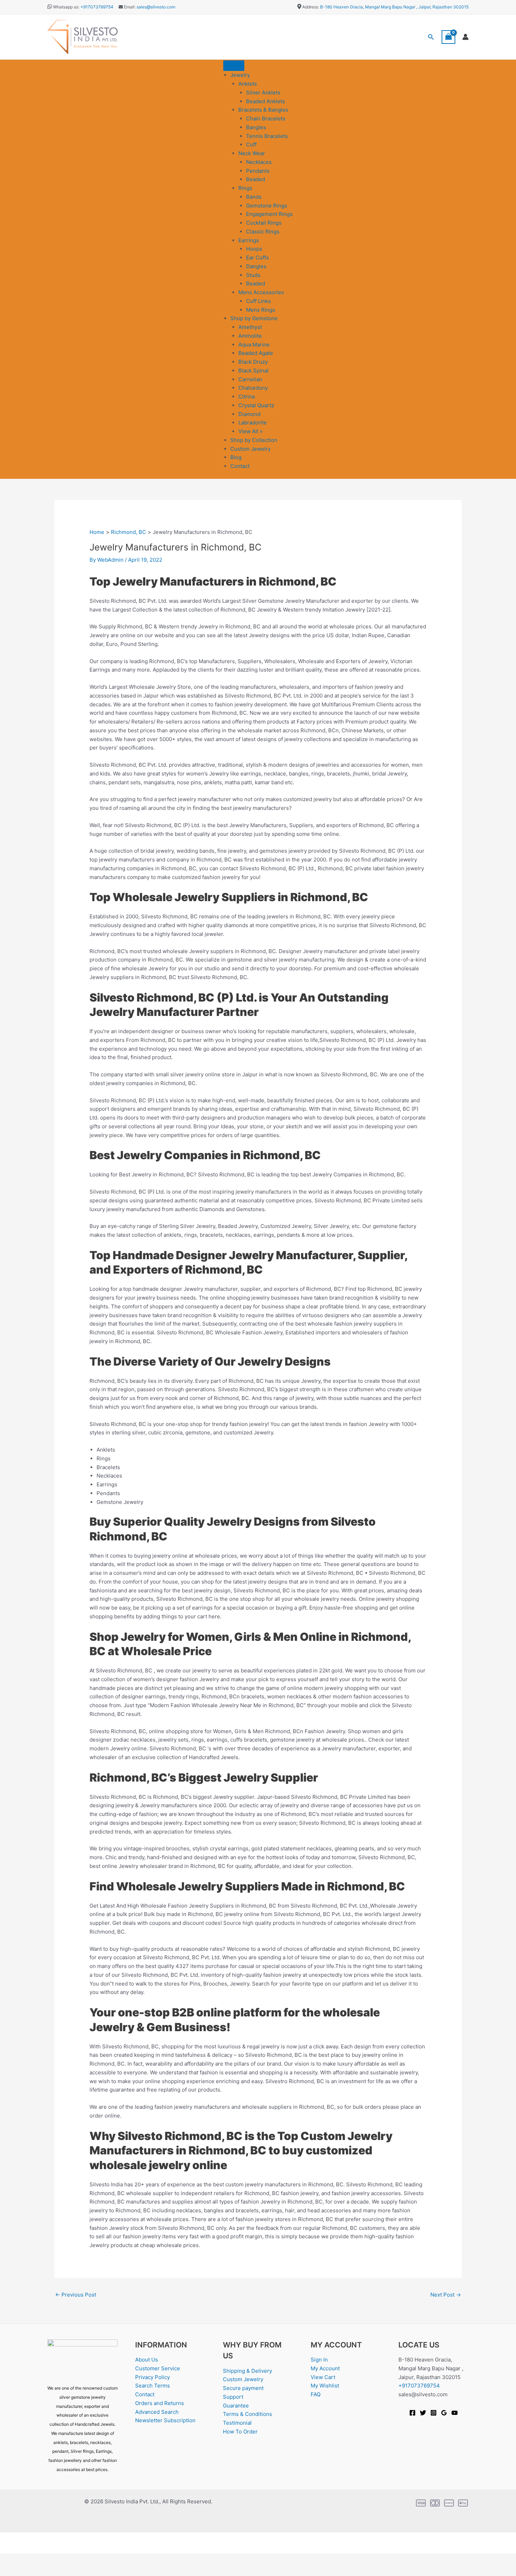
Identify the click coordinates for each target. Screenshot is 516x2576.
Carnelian (250, 379)
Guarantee (236, 2406)
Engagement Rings (269, 214)
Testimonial (237, 2423)
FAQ (316, 2394)
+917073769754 (97, 7)
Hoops (254, 249)
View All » (250, 431)
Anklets (248, 84)
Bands (254, 197)
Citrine (247, 397)
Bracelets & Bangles (263, 110)
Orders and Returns (160, 2403)
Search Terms (153, 2386)
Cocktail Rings (264, 223)
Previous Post (76, 2295)
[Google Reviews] (444, 2413)
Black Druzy (253, 362)
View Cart (323, 2377)
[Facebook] (412, 2413)
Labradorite (253, 422)
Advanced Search (157, 2412)
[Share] (55, 2560)
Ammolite (250, 336)
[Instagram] (434, 2413)
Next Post (446, 2295)
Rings (245, 188)
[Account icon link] (465, 37)
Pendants (258, 171)
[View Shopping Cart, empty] (449, 37)
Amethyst (250, 327)
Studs (253, 275)
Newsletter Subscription (165, 2420)
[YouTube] (455, 2413)
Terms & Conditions (247, 2414)
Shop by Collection (254, 440)
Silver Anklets (263, 93)
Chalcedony (253, 388)
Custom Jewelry (250, 449)
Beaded (256, 179)
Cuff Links (259, 301)
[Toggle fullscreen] (33, 2560)
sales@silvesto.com (156, 7)
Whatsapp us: (66, 7)
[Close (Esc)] (78, 2560)
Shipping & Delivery (247, 2371)
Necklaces (259, 162)
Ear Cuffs (257, 257)
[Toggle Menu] (234, 66)
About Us (147, 2360)
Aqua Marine (254, 345)
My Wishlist (325, 2386)
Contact (240, 466)
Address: (311, 7)
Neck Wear (252, 153)
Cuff (251, 144)
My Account (325, 2368)
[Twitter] (423, 2413)
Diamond (249, 414)
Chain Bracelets (266, 118)
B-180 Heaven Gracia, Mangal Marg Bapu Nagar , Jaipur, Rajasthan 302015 (394, 7)
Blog (236, 457)
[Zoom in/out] (11, 2560)
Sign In (319, 2360)
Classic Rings (263, 232)
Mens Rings (261, 310)
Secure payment (243, 2388)
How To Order (240, 2432)
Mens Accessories (261, 292)
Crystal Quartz (256, 405)
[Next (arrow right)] (33, 2571)
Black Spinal (253, 371)
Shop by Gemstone (254, 318)
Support (233, 2397)
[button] (431, 37)
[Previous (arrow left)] (11, 2571)
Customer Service (158, 2368)
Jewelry (240, 75)
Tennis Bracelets (267, 136)
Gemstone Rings (267, 206)
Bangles (256, 127)
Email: (129, 7)
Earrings (249, 240)
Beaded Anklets (266, 101)
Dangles (256, 266)
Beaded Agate (256, 353)
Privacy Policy (153, 2377)
